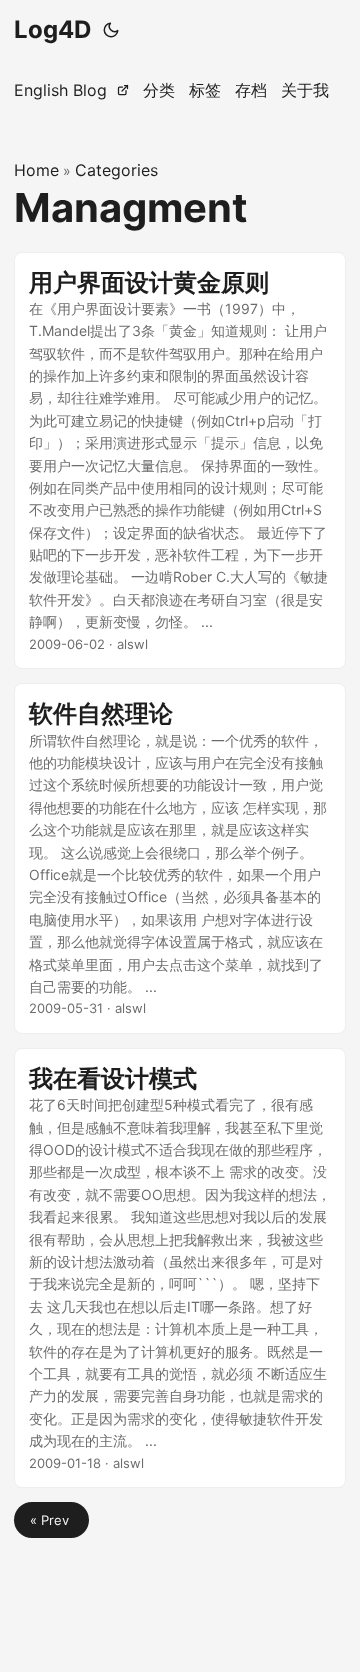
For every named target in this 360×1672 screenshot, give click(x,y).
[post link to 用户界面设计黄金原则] (180, 461)
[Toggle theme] (111, 30)
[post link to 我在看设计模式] (180, 1268)
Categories (116, 170)
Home (36, 170)
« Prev (51, 1520)
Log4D (52, 29)
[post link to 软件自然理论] (180, 858)
